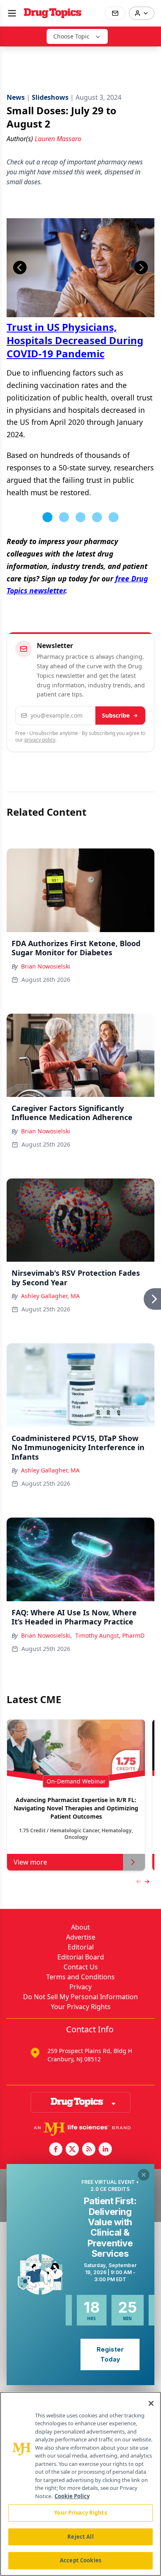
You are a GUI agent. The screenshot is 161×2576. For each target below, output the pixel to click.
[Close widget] (144, 2175)
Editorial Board (81, 1957)
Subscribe (116, 715)
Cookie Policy (72, 2496)
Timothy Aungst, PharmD (110, 1635)
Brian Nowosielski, (46, 1635)
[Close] (151, 2403)
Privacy (80, 1987)
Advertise (81, 1937)
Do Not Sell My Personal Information (80, 1997)
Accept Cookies (80, 2560)
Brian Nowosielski (46, 966)
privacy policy (40, 740)
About (80, 1927)
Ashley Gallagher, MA (50, 1296)
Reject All (80, 2537)
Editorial (81, 1947)
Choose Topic (71, 36)
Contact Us (81, 1967)
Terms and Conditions (80, 1977)
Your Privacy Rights (81, 2007)
